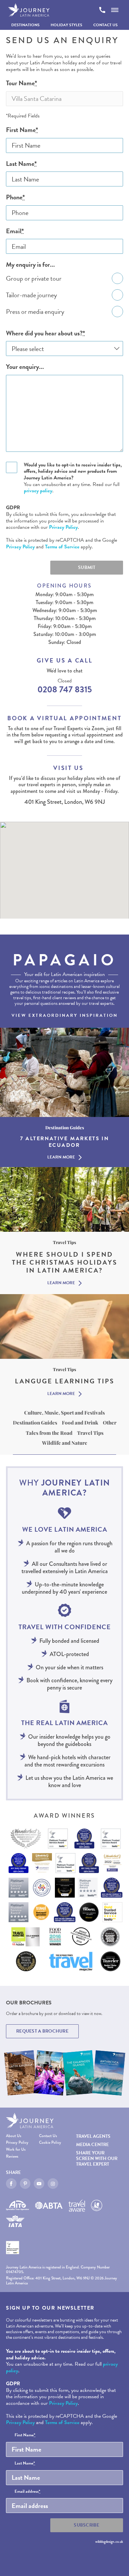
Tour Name (21, 83)
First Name (22, 130)
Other (110, 1423)
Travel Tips (90, 1433)
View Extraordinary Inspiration (65, 1015)
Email (15, 231)
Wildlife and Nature (65, 1443)
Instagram (53, 2184)
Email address (27, 2492)
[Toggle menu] (115, 10)
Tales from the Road (49, 1433)
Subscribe (87, 2525)
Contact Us (106, 25)
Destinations (25, 25)
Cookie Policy (50, 2143)
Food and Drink (80, 1423)
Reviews (12, 2157)
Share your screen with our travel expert (97, 2158)
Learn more (61, 1157)
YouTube (39, 2184)
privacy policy (38, 491)
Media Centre (92, 2145)
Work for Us (16, 2150)
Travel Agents (93, 2136)
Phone (15, 197)
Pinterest (25, 2184)
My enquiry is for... (30, 265)
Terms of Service (62, 547)
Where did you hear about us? (45, 333)
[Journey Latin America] (29, 10)
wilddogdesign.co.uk (109, 2541)
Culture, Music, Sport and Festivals (64, 1413)
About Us (14, 2136)
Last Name (21, 164)
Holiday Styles (66, 25)
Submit (87, 567)
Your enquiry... (25, 367)
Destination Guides (35, 1423)
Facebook (11, 2184)
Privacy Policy (63, 527)
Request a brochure (42, 2031)
